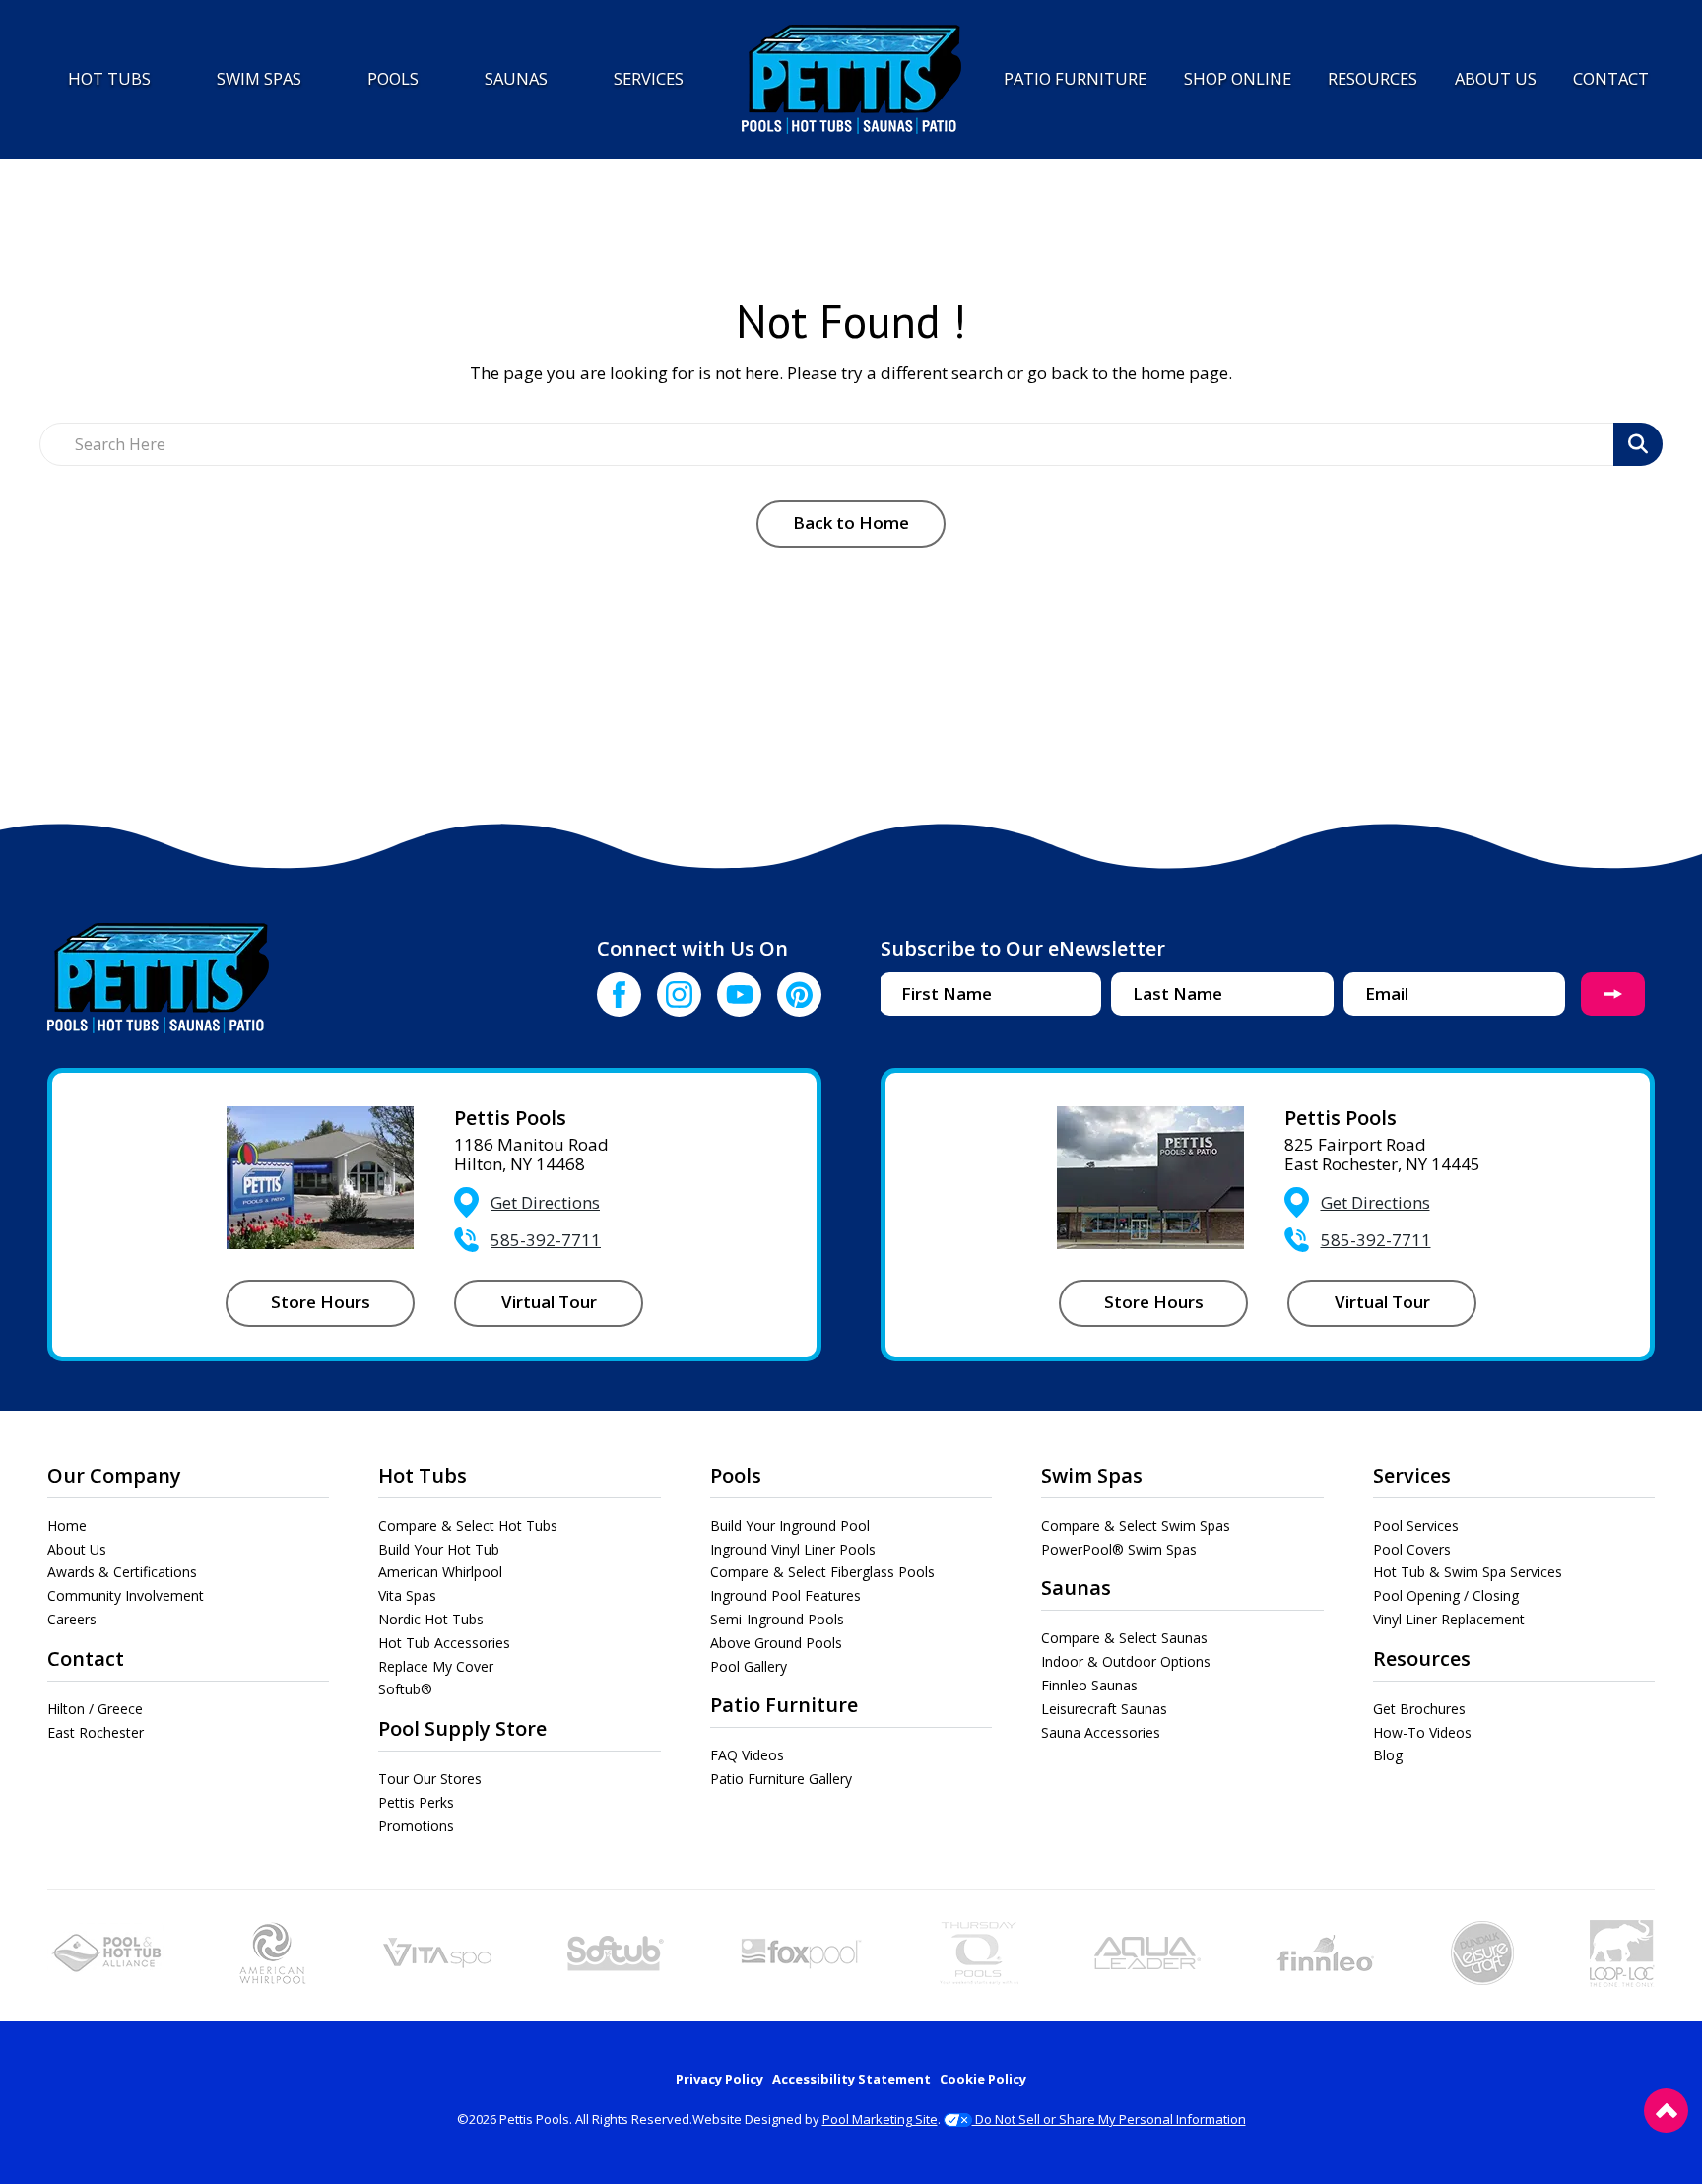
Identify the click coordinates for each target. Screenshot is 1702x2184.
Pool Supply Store (462, 1728)
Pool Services (1416, 1525)
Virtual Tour (549, 1302)
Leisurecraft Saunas (1104, 1709)
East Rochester (96, 1732)
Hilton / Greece (95, 1709)
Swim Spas (1092, 1475)
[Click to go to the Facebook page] (619, 994)
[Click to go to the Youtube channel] (739, 994)
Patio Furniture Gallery (781, 1779)
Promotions (416, 1826)
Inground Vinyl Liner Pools (793, 1549)
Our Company (114, 1475)
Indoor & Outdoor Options (1126, 1661)
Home (67, 1525)
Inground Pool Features (786, 1595)
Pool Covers (1412, 1549)
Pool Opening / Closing (1446, 1595)
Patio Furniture (784, 1705)
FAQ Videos (747, 1755)
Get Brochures (1419, 1709)
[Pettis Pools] (851, 79)
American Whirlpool (440, 1572)
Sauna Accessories (1101, 1732)
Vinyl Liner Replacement (1449, 1619)
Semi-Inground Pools (777, 1619)
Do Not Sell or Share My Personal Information (1109, 2119)
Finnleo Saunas (1089, 1685)
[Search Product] (1638, 444)
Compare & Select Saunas (1124, 1638)
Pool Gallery (749, 1666)
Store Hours (321, 1302)
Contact (86, 1658)
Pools (736, 1475)
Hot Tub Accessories (444, 1643)
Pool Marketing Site (880, 2119)
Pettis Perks (416, 1802)
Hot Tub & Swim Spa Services (1468, 1572)
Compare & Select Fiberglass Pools (822, 1572)
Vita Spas (407, 1595)
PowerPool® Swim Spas (1119, 1549)
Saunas (1076, 1588)
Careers (72, 1619)
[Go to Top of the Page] (1666, 2111)
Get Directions (545, 1202)
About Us (77, 1549)
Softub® (405, 1689)
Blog (1388, 1755)
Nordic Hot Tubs (431, 1619)
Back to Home (851, 523)
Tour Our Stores (430, 1779)
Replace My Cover (436, 1666)
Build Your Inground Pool (790, 1525)
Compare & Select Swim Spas (1136, 1525)
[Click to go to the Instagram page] (679, 994)
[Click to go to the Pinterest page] (799, 994)
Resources (1422, 1658)
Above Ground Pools (776, 1643)
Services (1412, 1475)
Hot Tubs (423, 1475)
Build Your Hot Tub (439, 1549)
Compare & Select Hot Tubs (468, 1525)
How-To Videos (1422, 1732)
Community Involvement (126, 1595)
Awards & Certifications (122, 1572)
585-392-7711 (546, 1240)
